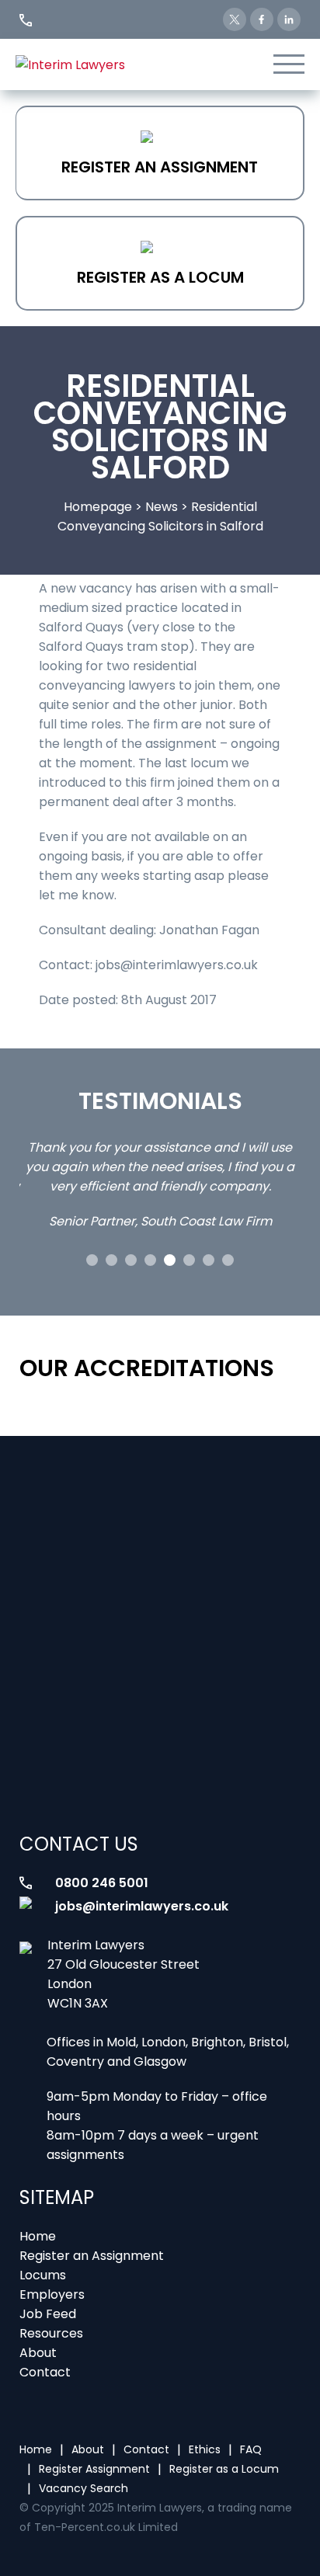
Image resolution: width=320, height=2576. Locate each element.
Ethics (205, 2449)
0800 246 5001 (102, 1883)
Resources (51, 2333)
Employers (52, 2294)
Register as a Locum (160, 277)
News (162, 507)
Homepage (98, 507)
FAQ (251, 2449)
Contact (45, 2372)
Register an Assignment (160, 167)
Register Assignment (94, 2469)
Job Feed (48, 2314)
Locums (43, 2275)
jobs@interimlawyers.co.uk (142, 1906)
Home (38, 2236)
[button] (92, 1260)
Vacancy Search (83, 2488)
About (38, 2353)
